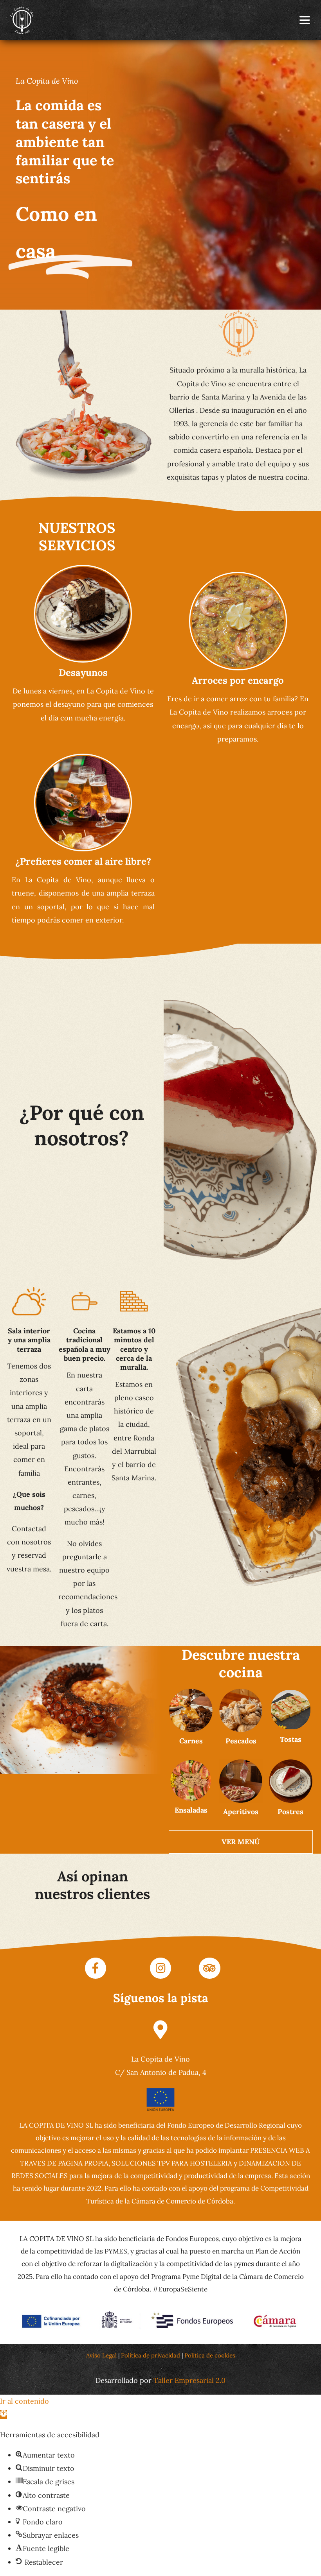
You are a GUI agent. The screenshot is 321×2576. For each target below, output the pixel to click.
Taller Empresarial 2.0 (188, 2380)
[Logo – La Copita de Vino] (22, 9)
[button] (4, 2414)
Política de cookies (211, 2355)
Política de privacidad (151, 2355)
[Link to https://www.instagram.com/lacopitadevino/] (160, 1968)
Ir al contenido (24, 2401)
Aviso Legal (101, 2355)
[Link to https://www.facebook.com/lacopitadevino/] (96, 1968)
